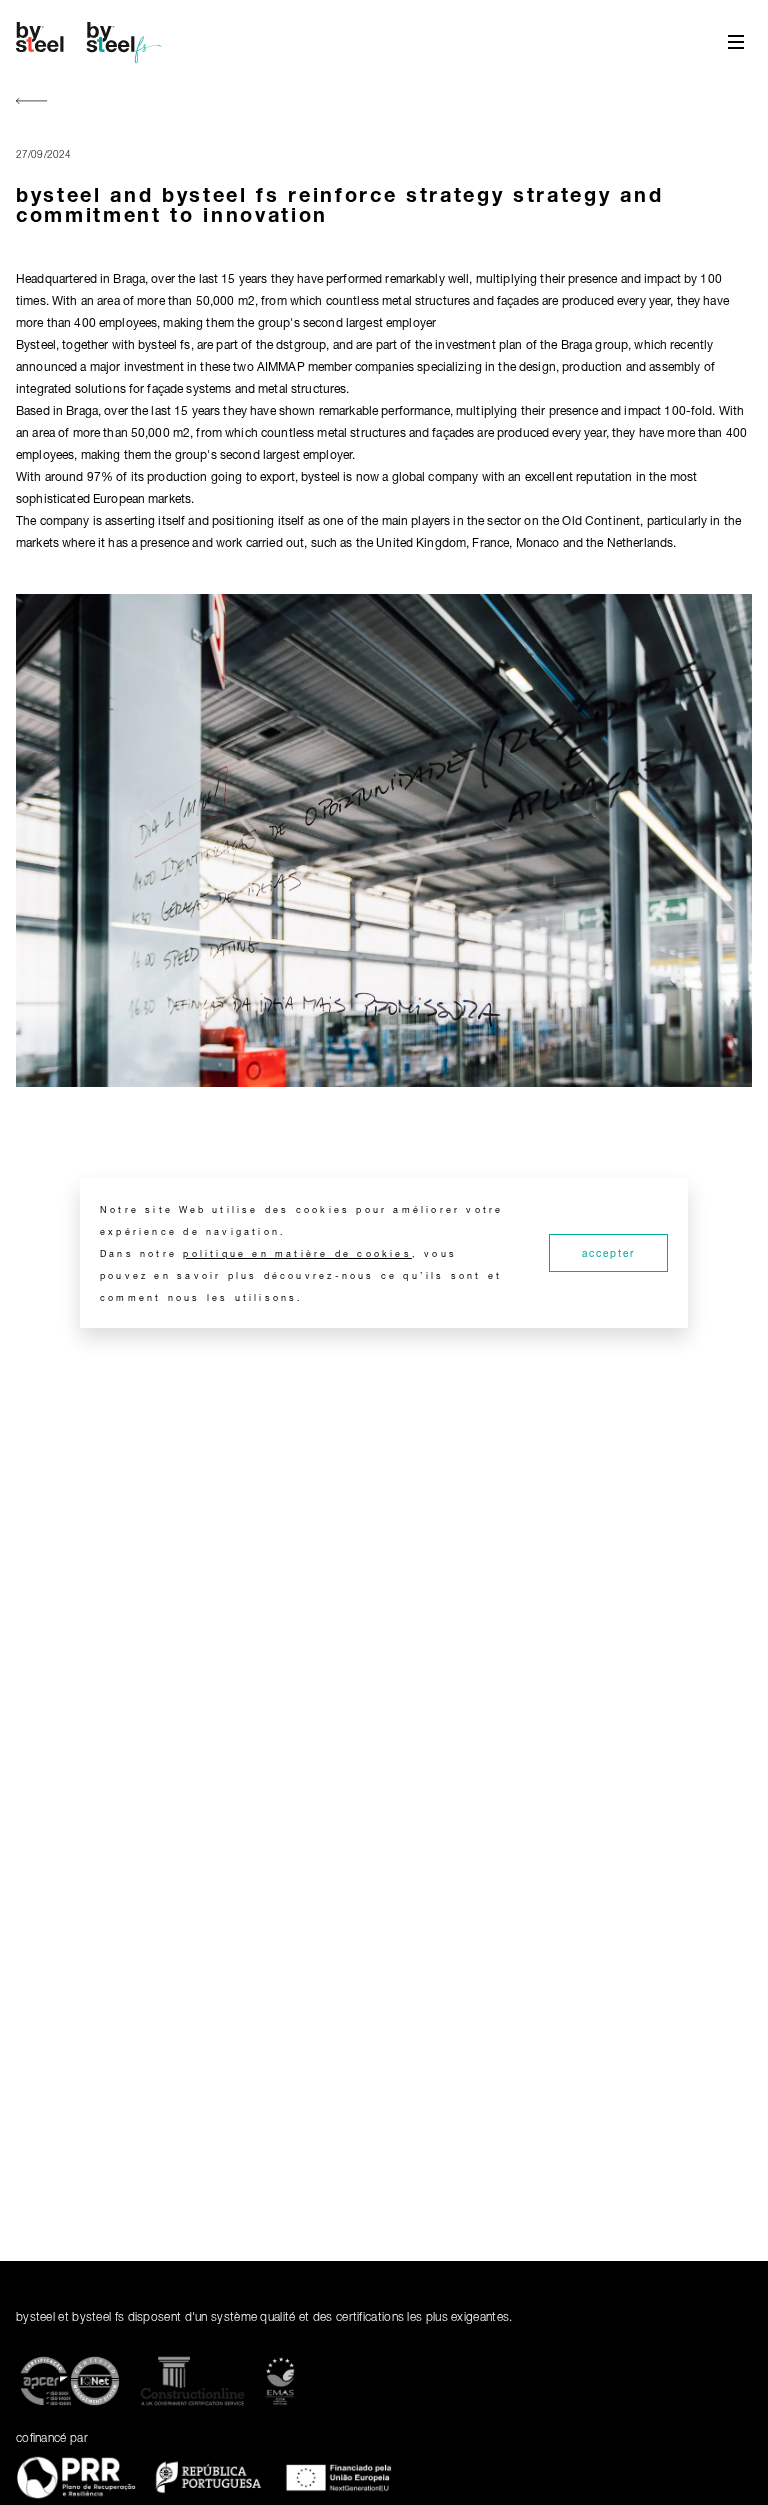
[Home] (92, 42)
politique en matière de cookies (297, 1253)
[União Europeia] (340, 2481)
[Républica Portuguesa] (208, 2481)
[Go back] (32, 102)
